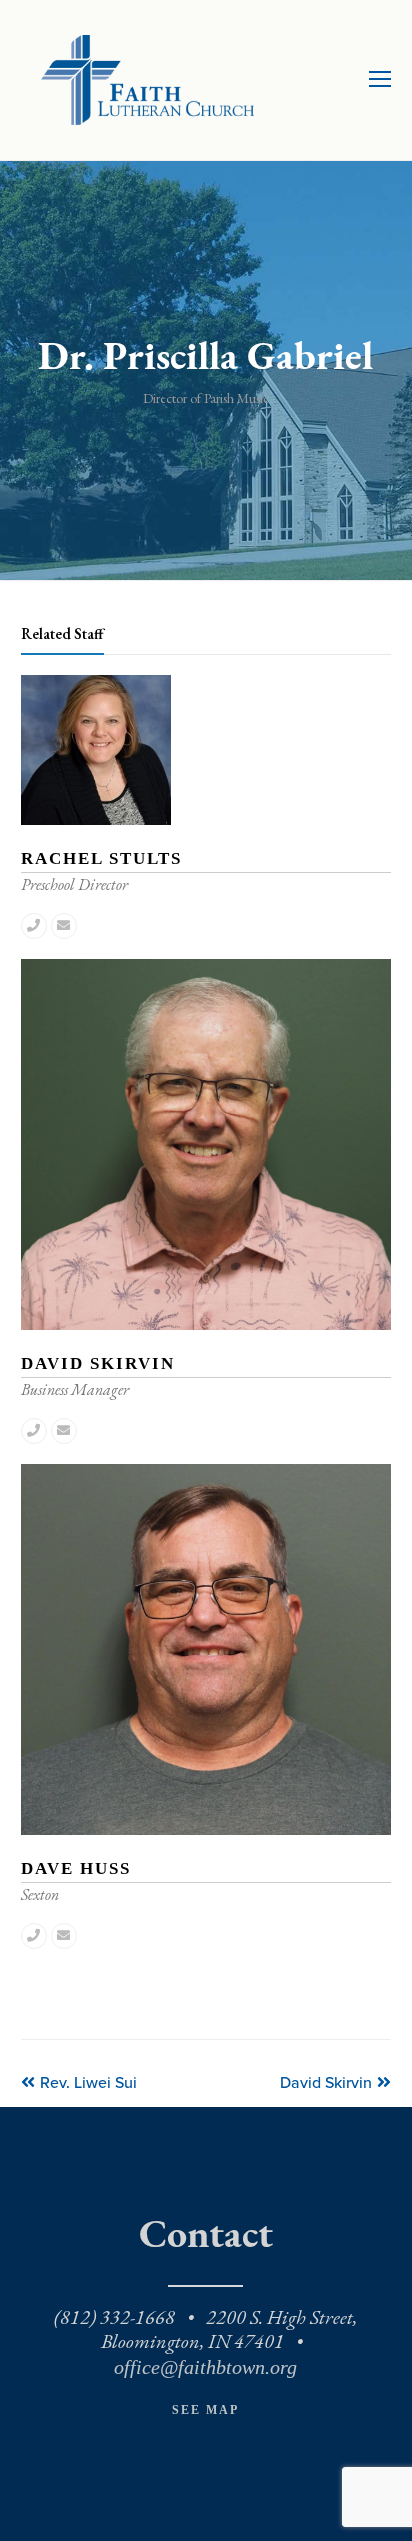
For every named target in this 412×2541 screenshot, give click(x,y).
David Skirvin (98, 1363)
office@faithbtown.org (205, 2367)
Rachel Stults (101, 858)
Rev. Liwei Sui (88, 2083)
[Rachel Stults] (96, 820)
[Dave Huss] (206, 1830)
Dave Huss (76, 1868)
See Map (205, 2410)
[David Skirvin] (206, 1325)
